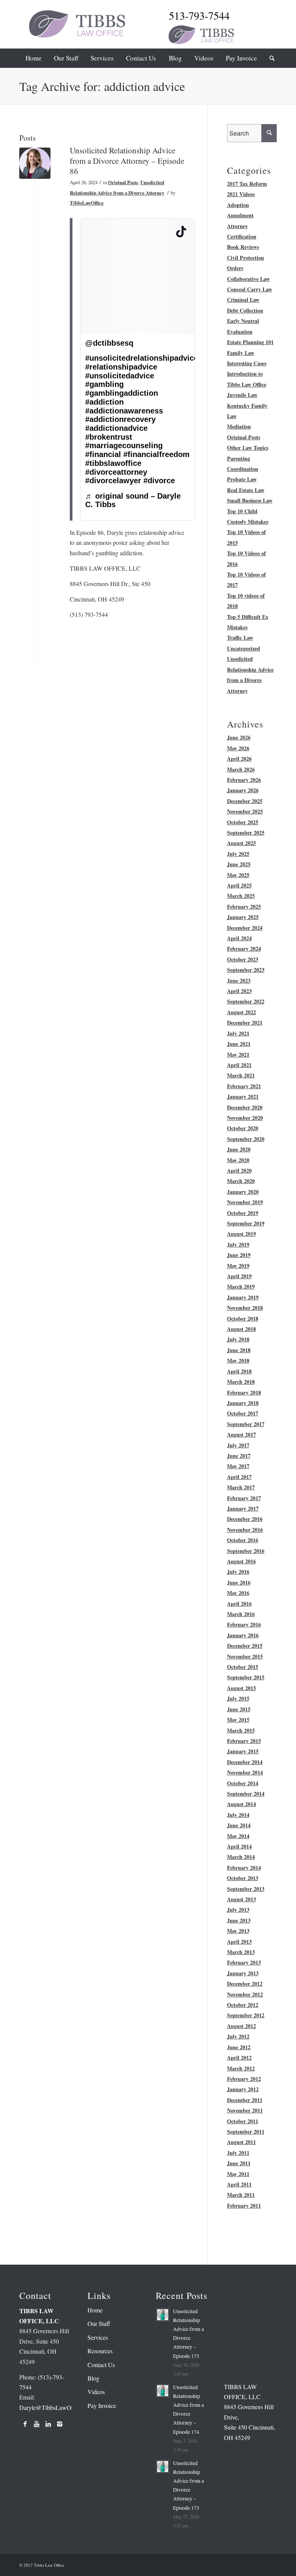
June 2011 (239, 2163)
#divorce (159, 481)
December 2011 (245, 2100)
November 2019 (245, 1202)
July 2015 (238, 1698)
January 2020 (243, 1192)
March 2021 (241, 1075)
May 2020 (238, 1160)
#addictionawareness (124, 411)
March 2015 (241, 1730)
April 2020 (239, 1170)
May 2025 (238, 875)
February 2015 (244, 1741)
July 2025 (238, 854)
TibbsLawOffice (87, 203)
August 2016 (241, 1561)
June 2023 (239, 980)
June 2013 (239, 1920)
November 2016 (245, 1530)
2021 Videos (241, 194)
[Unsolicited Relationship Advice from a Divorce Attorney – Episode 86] (35, 163)
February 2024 (244, 949)
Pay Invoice (102, 2405)
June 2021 (239, 1044)
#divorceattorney (116, 472)
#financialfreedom (156, 454)
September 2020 (246, 1139)
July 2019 (238, 1244)
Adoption (238, 205)
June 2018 (239, 1350)
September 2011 (246, 2132)
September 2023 (246, 970)
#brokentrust (109, 437)
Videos (96, 2392)
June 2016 (239, 1582)
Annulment (240, 215)
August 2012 (241, 2026)
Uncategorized (244, 648)
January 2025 (243, 917)
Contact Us (101, 2365)
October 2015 (243, 1667)
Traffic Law (240, 638)
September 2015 (246, 1677)
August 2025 (241, 843)
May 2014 (238, 1836)
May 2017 (238, 1466)
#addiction (104, 402)
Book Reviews (243, 247)
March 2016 (241, 1614)
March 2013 (241, 1952)
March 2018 (241, 1382)
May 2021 (238, 1054)
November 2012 (245, 1994)
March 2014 (241, 1857)
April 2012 (239, 2058)
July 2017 (238, 1445)
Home (95, 2310)
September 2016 (246, 1551)
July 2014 (238, 1815)
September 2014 (246, 1794)
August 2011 (241, 2142)
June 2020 (239, 1149)
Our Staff (99, 2323)
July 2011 (238, 2153)
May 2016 (238, 1593)
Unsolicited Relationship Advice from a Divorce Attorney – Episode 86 (127, 161)
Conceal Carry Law (250, 289)
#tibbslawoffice (113, 463)
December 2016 (245, 1519)
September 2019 (246, 1223)
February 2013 (244, 1962)
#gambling (104, 384)
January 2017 (243, 1508)
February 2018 (244, 1392)
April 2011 (239, 2184)
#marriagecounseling (124, 445)
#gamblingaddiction (122, 393)
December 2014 (245, 1762)
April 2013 (239, 1942)
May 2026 (238, 748)
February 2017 (244, 1498)
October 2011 (243, 2121)
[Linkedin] (48, 2424)
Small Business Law (250, 500)
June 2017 (239, 1456)
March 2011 (241, 2195)
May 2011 (238, 2174)
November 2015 (245, 1656)
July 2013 (238, 1910)
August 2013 (241, 1899)
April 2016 (239, 1604)
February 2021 (244, 1086)
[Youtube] (37, 2424)
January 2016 (243, 1635)
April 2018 (239, 1371)
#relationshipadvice (121, 367)
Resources (100, 2351)
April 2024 (239, 938)
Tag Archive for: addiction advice (102, 86)
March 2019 (241, 1286)
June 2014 (239, 1825)
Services (98, 2337)
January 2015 (243, 1751)
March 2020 (241, 1181)
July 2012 (238, 2036)
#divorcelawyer (113, 481)
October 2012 (243, 2005)
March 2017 (241, 1487)
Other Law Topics (248, 448)
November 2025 (245, 811)
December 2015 (245, 1646)
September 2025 (246, 833)
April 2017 (239, 1477)
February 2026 (244, 780)
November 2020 (245, 1118)
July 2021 (238, 1033)
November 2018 (245, 1308)
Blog (93, 2378)
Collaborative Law (248, 279)
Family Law (241, 353)
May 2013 (238, 1931)
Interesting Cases (247, 363)
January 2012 (243, 2089)
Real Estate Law (246, 490)
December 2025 (245, 801)
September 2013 (246, 1889)
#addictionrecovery (120, 419)
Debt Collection (245, 310)
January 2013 (243, 1973)
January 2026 (243, 790)
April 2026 (239, 759)
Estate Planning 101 (250, 342)
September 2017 (246, 1424)
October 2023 (243, 959)
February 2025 (244, 907)
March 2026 (241, 769)
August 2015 (241, 1688)
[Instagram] (60, 2424)
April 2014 (239, 1846)
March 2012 (241, 2068)
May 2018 (238, 1360)
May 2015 (238, 1720)
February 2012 (244, 2079)
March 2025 (241, 896)
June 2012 (239, 2047)
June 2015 (239, 1709)
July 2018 (238, 1339)
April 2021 (239, 1065)
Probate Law (242, 479)
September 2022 (246, 1001)
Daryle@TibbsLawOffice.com (56, 2407)
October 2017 (243, 1413)
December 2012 (245, 1984)
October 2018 (243, 1318)
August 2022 (241, 1012)
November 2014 (245, 1772)
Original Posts (123, 182)
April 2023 (239, 991)
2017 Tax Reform (247, 184)
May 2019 (238, 1266)
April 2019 (239, 1276)
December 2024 (245, 928)
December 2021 (245, 1023)
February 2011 (244, 2205)
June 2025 (239, 864)
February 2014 (244, 1868)
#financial (103, 454)
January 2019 (243, 1297)
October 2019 (243, 1213)
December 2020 (245, 1107)
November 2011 (245, 2110)
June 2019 (239, 1255)
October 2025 (243, 822)
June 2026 (239, 737)
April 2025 (239, 885)
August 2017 (241, 1434)
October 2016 (243, 1540)
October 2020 (243, 1128)
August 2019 (241, 1234)
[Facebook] (25, 2424)
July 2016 (238, 1572)
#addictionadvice (116, 428)
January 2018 (243, 1403)
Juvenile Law (242, 395)
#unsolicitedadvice (120, 376)
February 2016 (244, 1624)
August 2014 (241, 1804)
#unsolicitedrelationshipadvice (142, 358)
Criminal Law (243, 300)
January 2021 (243, 1096)
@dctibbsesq (109, 343)
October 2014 (243, 1783)
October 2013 (243, 1878)
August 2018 (241, 1329)
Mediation (239, 426)
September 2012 (246, 2015)
